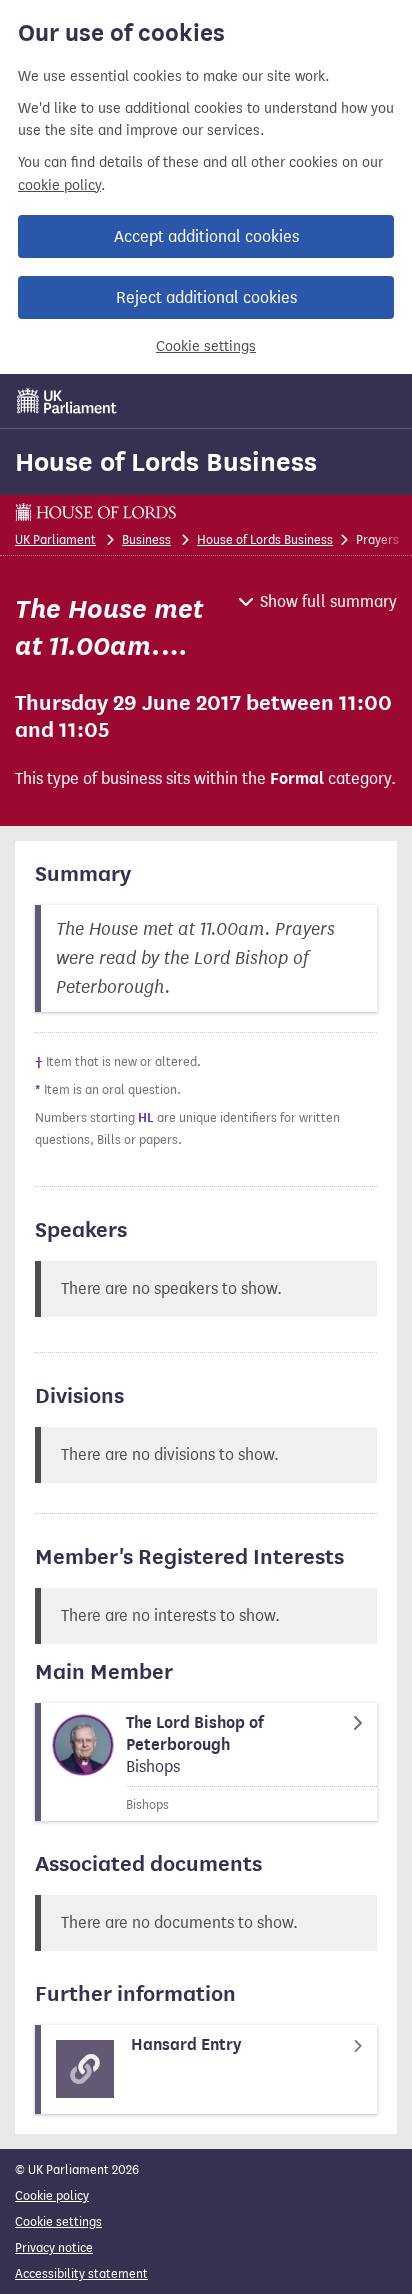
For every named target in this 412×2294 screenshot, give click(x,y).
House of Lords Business (166, 462)
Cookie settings (206, 346)
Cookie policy (52, 2195)
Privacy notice (54, 2247)
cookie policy (59, 185)
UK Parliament (55, 539)
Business (146, 539)
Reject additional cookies (206, 297)
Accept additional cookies (206, 236)
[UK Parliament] (67, 401)
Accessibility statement (81, 2273)
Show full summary (328, 601)
